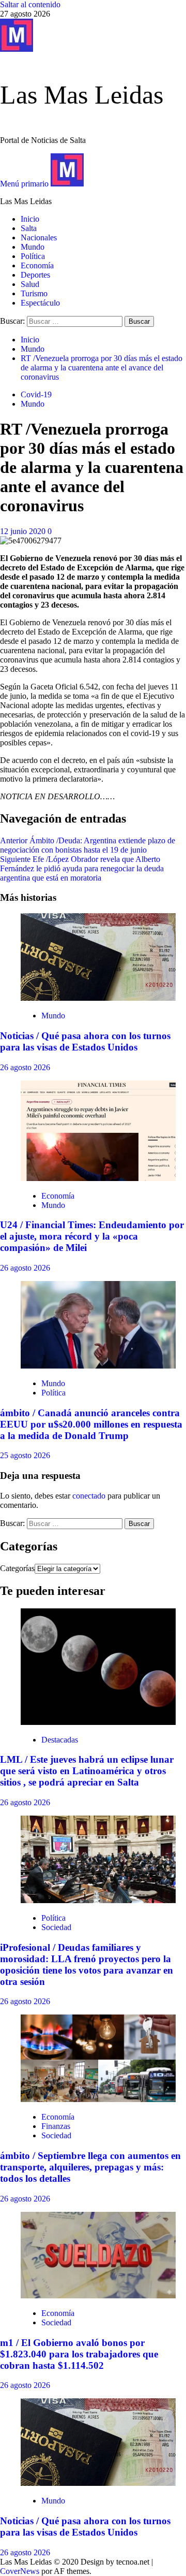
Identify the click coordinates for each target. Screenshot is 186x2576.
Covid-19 (36, 394)
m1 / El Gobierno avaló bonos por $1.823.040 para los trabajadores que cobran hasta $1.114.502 (79, 2354)
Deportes (35, 275)
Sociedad (56, 1927)
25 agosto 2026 (25, 1455)
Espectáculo (40, 303)
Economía (37, 265)
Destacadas (60, 1740)
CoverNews (20, 2571)
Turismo (34, 293)
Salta (29, 228)
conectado (89, 1496)
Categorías (17, 1568)
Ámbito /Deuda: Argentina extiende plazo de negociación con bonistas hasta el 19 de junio (88, 845)
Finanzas (56, 2126)
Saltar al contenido (30, 4)
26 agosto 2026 (25, 1067)
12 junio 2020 (24, 531)
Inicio (30, 219)
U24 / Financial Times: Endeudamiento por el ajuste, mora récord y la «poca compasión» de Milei (92, 1236)
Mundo (33, 247)
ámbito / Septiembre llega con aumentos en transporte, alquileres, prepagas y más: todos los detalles (90, 2167)
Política (33, 256)
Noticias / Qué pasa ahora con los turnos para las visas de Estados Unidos (85, 1041)
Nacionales (39, 238)
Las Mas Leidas (82, 95)
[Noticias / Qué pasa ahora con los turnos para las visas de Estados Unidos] (98, 998)
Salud (30, 284)
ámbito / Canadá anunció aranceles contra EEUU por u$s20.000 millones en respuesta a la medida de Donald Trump (91, 1424)
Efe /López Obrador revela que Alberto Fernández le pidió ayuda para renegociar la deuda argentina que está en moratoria (82, 868)
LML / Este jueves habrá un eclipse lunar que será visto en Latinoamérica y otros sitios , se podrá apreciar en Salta (87, 1771)
